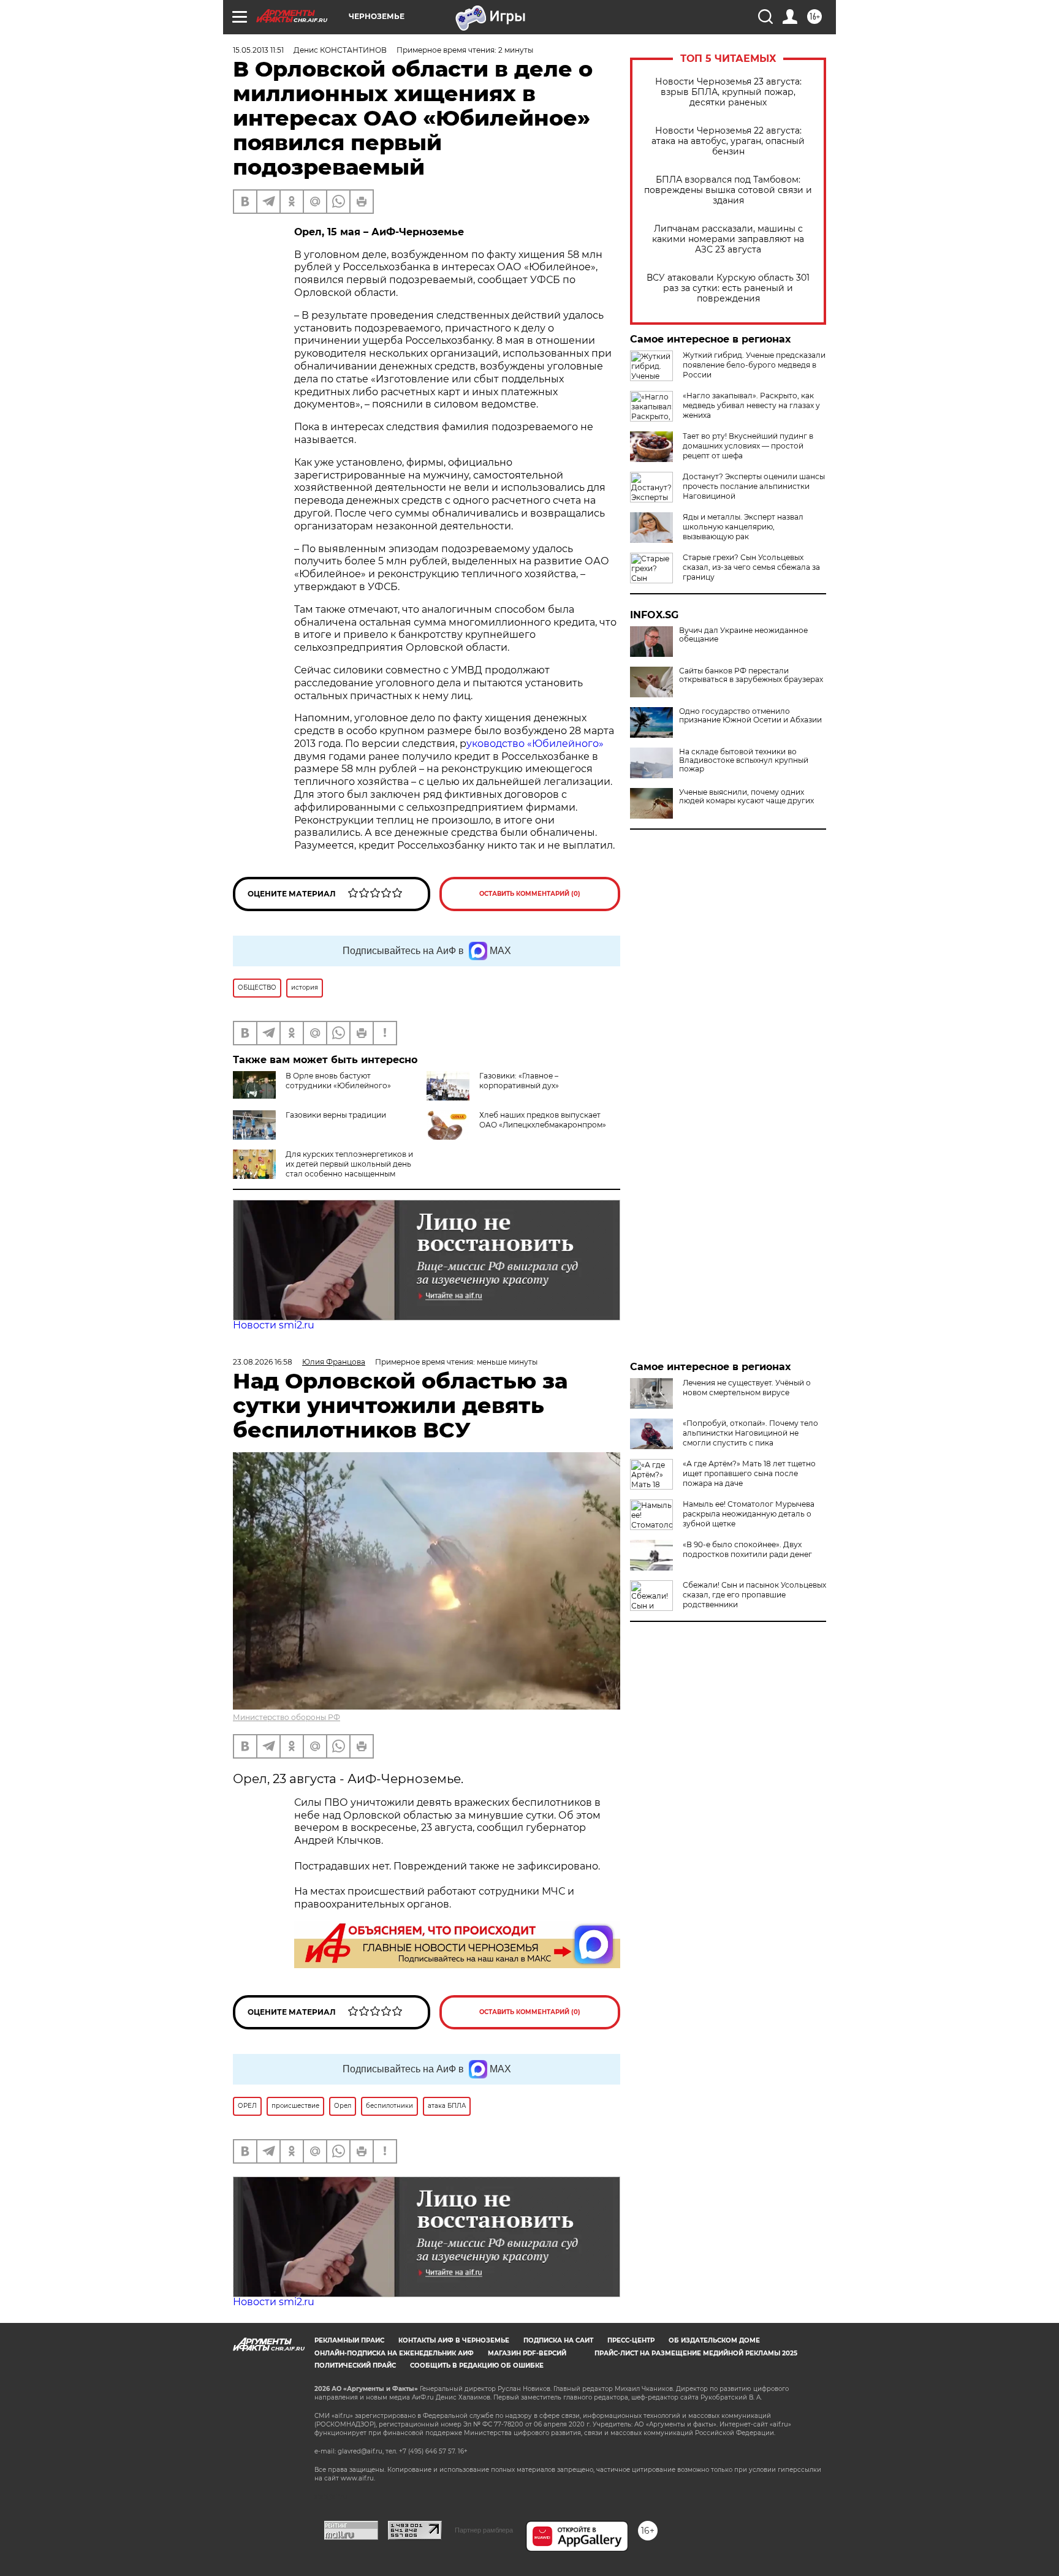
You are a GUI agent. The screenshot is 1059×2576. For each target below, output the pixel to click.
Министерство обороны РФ (287, 1717)
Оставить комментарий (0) (530, 894)
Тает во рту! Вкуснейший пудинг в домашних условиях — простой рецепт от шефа (748, 446)
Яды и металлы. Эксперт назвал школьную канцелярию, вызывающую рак (743, 527)
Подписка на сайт (558, 2340)
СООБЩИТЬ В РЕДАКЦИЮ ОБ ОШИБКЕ (477, 2366)
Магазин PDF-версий (527, 2353)
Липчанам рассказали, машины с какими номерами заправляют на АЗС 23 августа (728, 239)
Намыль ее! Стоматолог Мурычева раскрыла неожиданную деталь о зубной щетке (749, 1514)
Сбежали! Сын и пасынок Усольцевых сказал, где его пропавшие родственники (754, 1595)
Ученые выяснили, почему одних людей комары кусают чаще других (746, 797)
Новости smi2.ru (274, 1325)
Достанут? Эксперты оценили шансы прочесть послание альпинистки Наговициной (754, 486)
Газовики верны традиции (336, 1115)
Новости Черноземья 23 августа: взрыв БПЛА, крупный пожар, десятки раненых (728, 92)
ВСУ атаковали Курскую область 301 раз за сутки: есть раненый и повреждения (728, 288)
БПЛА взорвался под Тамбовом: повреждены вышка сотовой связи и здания (728, 190)
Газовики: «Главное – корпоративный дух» (519, 1081)
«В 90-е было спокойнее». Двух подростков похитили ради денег (747, 1549)
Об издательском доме (714, 2340)
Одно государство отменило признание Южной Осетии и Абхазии (750, 716)
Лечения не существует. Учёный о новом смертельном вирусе (747, 1388)
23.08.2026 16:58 (263, 1362)
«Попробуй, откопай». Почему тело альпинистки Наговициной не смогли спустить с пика (750, 1433)
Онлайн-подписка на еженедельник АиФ (394, 2353)
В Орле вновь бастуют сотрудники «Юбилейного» (338, 1081)
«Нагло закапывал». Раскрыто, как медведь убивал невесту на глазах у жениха (751, 405)
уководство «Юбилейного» (535, 744)
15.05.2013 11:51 (258, 50)
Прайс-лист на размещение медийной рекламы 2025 (696, 2353)
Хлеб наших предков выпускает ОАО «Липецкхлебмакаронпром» (543, 1120)
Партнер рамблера (484, 2530)
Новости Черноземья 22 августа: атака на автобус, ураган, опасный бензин (728, 141)
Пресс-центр (631, 2340)
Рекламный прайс (349, 2340)
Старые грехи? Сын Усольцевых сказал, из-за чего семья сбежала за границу (751, 567)
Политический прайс (355, 2366)
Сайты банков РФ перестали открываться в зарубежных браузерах (751, 675)
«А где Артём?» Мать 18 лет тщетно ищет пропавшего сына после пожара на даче (749, 1473)
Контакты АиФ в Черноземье (454, 2340)
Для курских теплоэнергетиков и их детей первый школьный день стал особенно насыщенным (349, 1164)
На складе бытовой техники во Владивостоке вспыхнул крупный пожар (744, 760)
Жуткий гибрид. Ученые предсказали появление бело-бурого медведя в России (754, 365)
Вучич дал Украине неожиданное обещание (743, 635)
